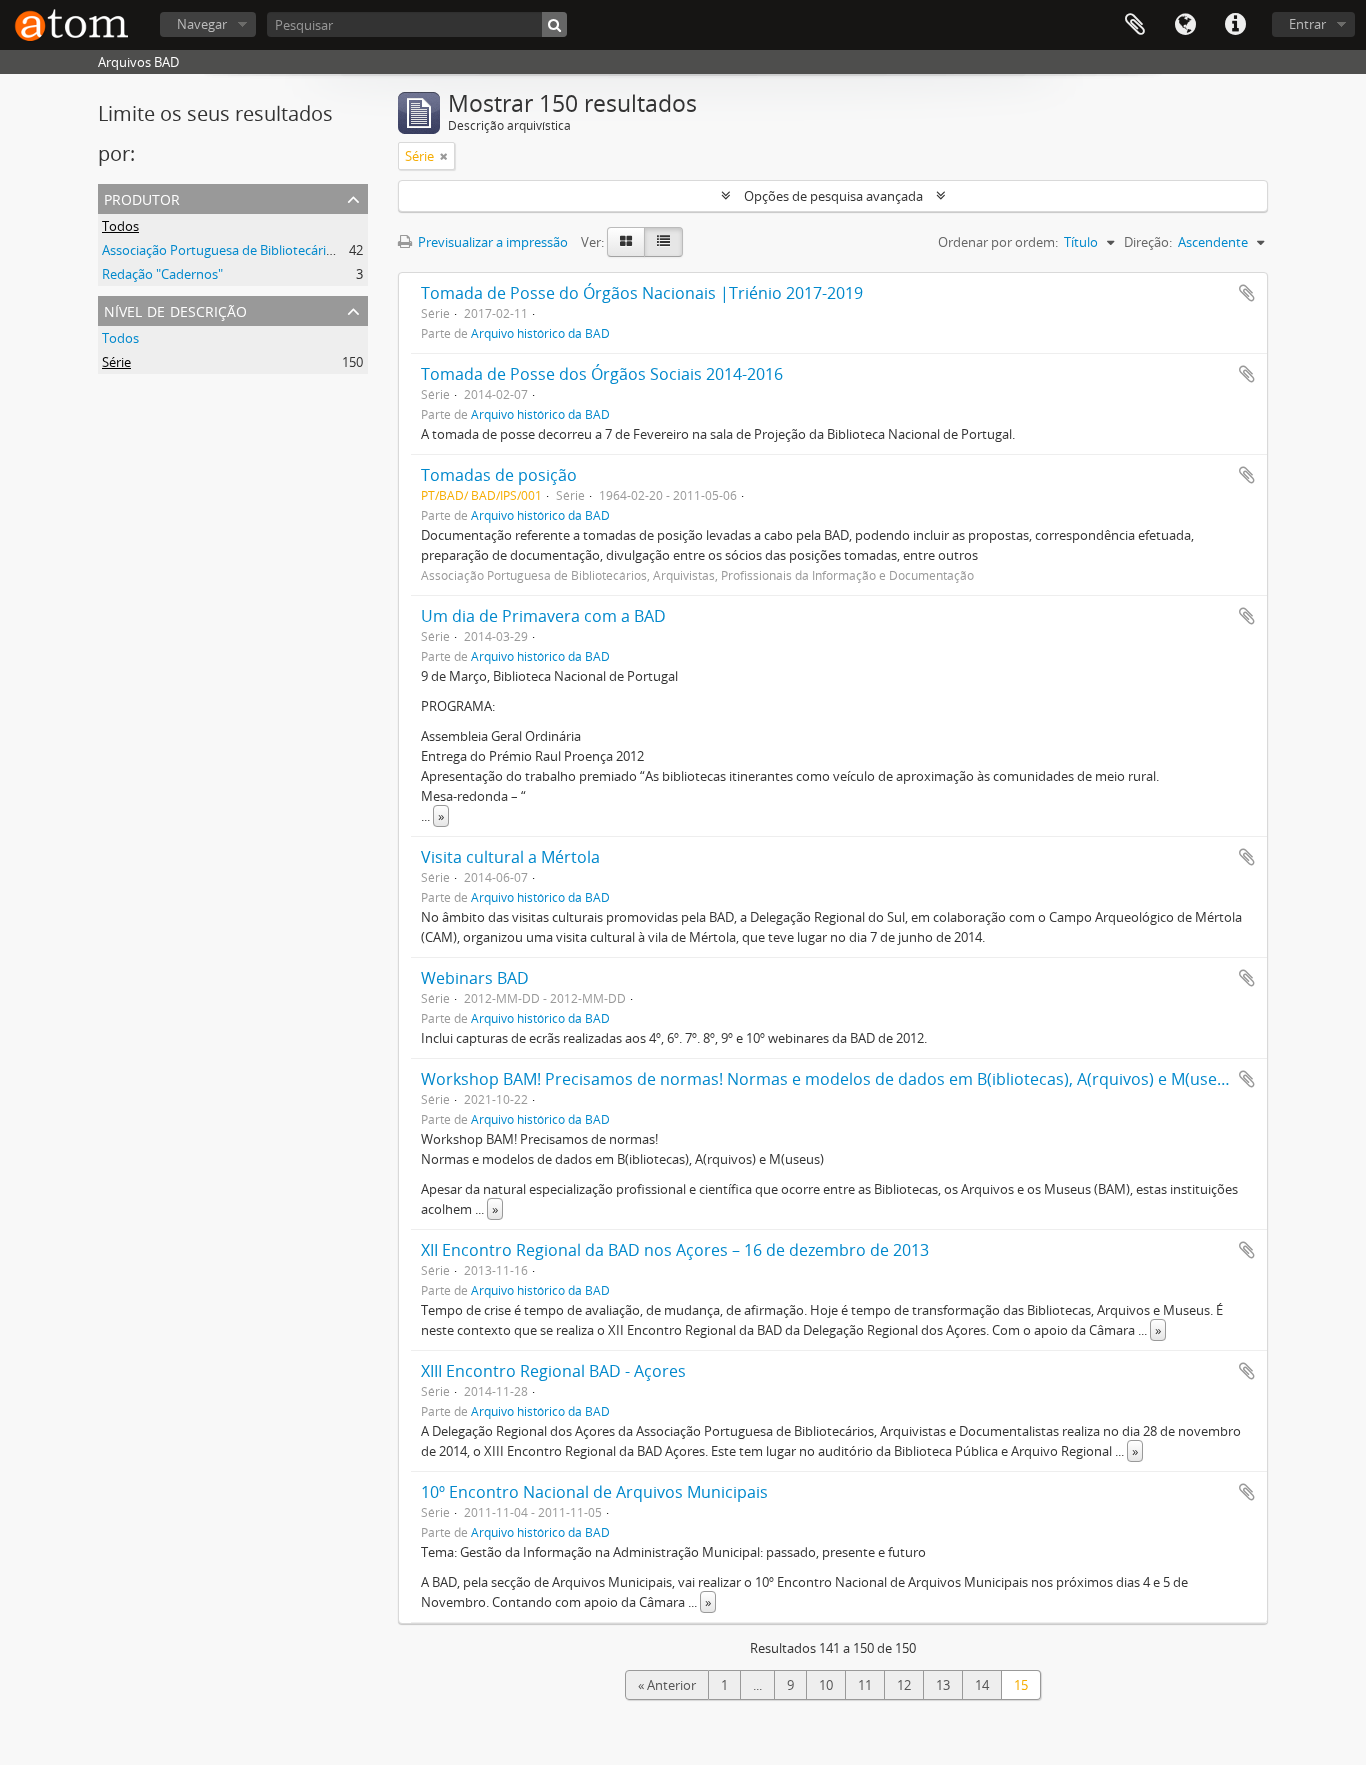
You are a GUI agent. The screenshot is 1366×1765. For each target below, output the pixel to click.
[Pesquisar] (554, 24)
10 (826, 1685)
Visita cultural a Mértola (510, 857)
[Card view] (626, 242)
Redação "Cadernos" (162, 274)
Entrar (1307, 24)
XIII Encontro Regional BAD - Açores (553, 1371)
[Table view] (663, 242)
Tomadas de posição (499, 475)
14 (982, 1685)
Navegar (202, 24)
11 (865, 1685)
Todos (120, 226)
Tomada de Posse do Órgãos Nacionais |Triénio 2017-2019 (642, 293)
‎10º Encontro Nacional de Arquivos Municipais (594, 1492)
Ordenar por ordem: (998, 242)
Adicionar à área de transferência (1247, 293)
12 (904, 1685)
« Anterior (667, 1685)
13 (943, 1685)
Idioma (1185, 25)
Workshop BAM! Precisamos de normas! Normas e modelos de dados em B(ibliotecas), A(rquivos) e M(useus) (830, 1079)
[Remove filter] (444, 156)
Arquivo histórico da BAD (540, 333)
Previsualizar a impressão (491, 242)
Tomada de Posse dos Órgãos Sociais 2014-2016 (602, 374)
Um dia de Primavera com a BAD (543, 616)
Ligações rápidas (1235, 25)
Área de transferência (1135, 25)
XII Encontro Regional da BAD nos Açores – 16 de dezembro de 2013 (675, 1250)
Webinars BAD (475, 978)
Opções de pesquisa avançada (833, 196)
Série (116, 362)
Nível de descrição (175, 309)
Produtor (142, 197)
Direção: (1148, 242)
